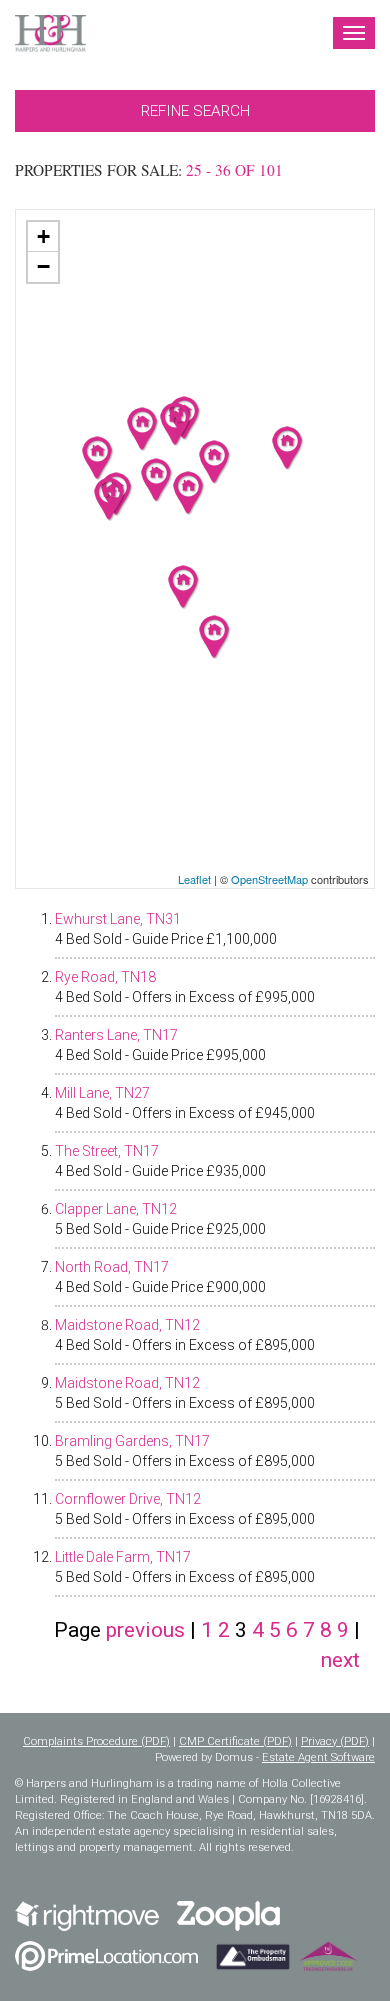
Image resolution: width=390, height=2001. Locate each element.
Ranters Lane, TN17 (116, 1035)
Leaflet (194, 879)
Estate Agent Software (318, 1757)
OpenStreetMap (269, 879)
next (340, 1660)
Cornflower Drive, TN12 (128, 1499)
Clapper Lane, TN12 (116, 1209)
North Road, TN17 (112, 1267)
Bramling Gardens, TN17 (132, 1441)
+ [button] (43, 236)
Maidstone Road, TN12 (127, 1325)
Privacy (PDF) (335, 1741)
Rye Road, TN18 (105, 977)
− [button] (43, 266)
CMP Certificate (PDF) (235, 1741)
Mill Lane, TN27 (102, 1093)
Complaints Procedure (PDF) (96, 1741)
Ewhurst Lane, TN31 (118, 919)
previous (145, 1630)
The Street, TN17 (107, 1151)
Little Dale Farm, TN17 (123, 1557)
